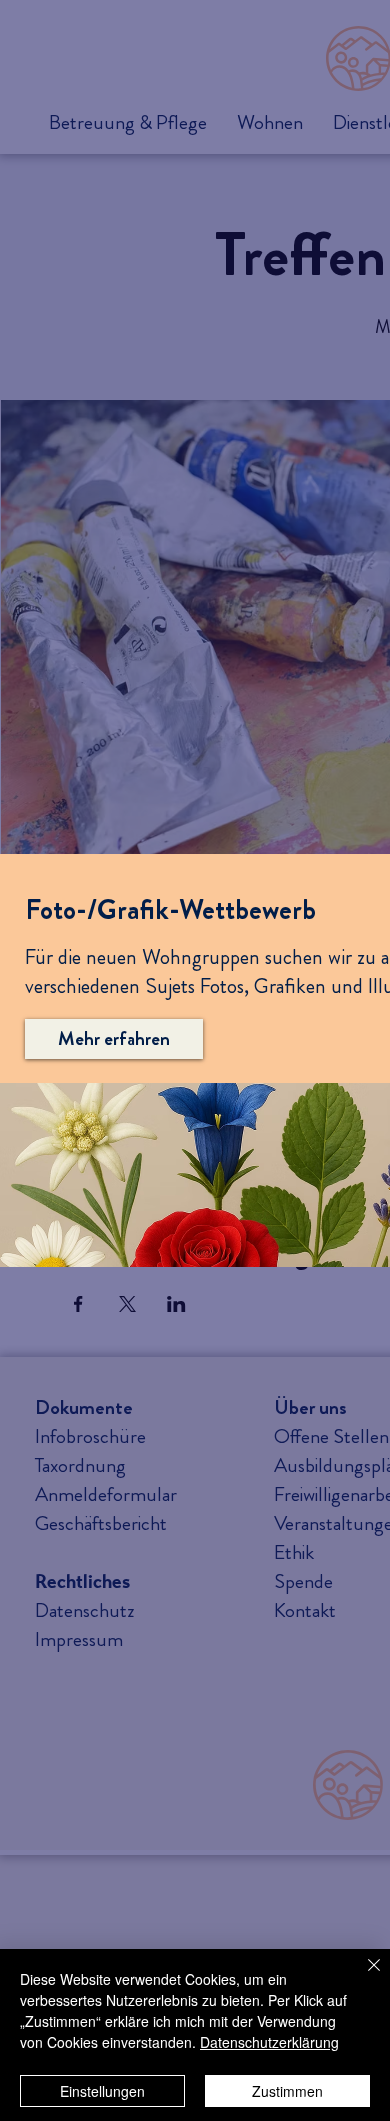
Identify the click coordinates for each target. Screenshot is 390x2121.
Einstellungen (102, 2091)
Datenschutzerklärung (269, 2042)
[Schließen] (362, 1977)
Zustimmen (287, 2091)
